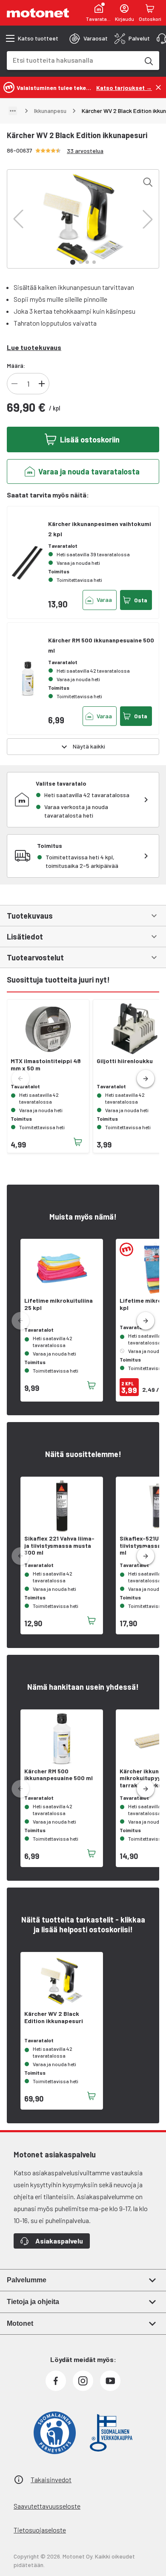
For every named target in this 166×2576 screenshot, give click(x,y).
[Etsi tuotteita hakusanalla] (148, 61)
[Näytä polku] (13, 111)
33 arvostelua (85, 151)
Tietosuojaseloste (40, 2530)
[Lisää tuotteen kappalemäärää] (42, 384)
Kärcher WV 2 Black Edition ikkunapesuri (54, 2017)
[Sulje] (158, 87)
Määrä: (16, 366)
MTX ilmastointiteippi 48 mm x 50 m (46, 1065)
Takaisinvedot (51, 2479)
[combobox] (73, 60)
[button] (18, 219)
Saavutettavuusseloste (47, 2506)
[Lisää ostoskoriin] (78, 1142)
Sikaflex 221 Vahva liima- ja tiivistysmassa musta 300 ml (59, 1546)
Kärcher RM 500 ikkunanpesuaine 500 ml (59, 1775)
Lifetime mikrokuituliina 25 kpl (59, 1304)
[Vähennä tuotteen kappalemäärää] (14, 384)
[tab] (89, 38)
